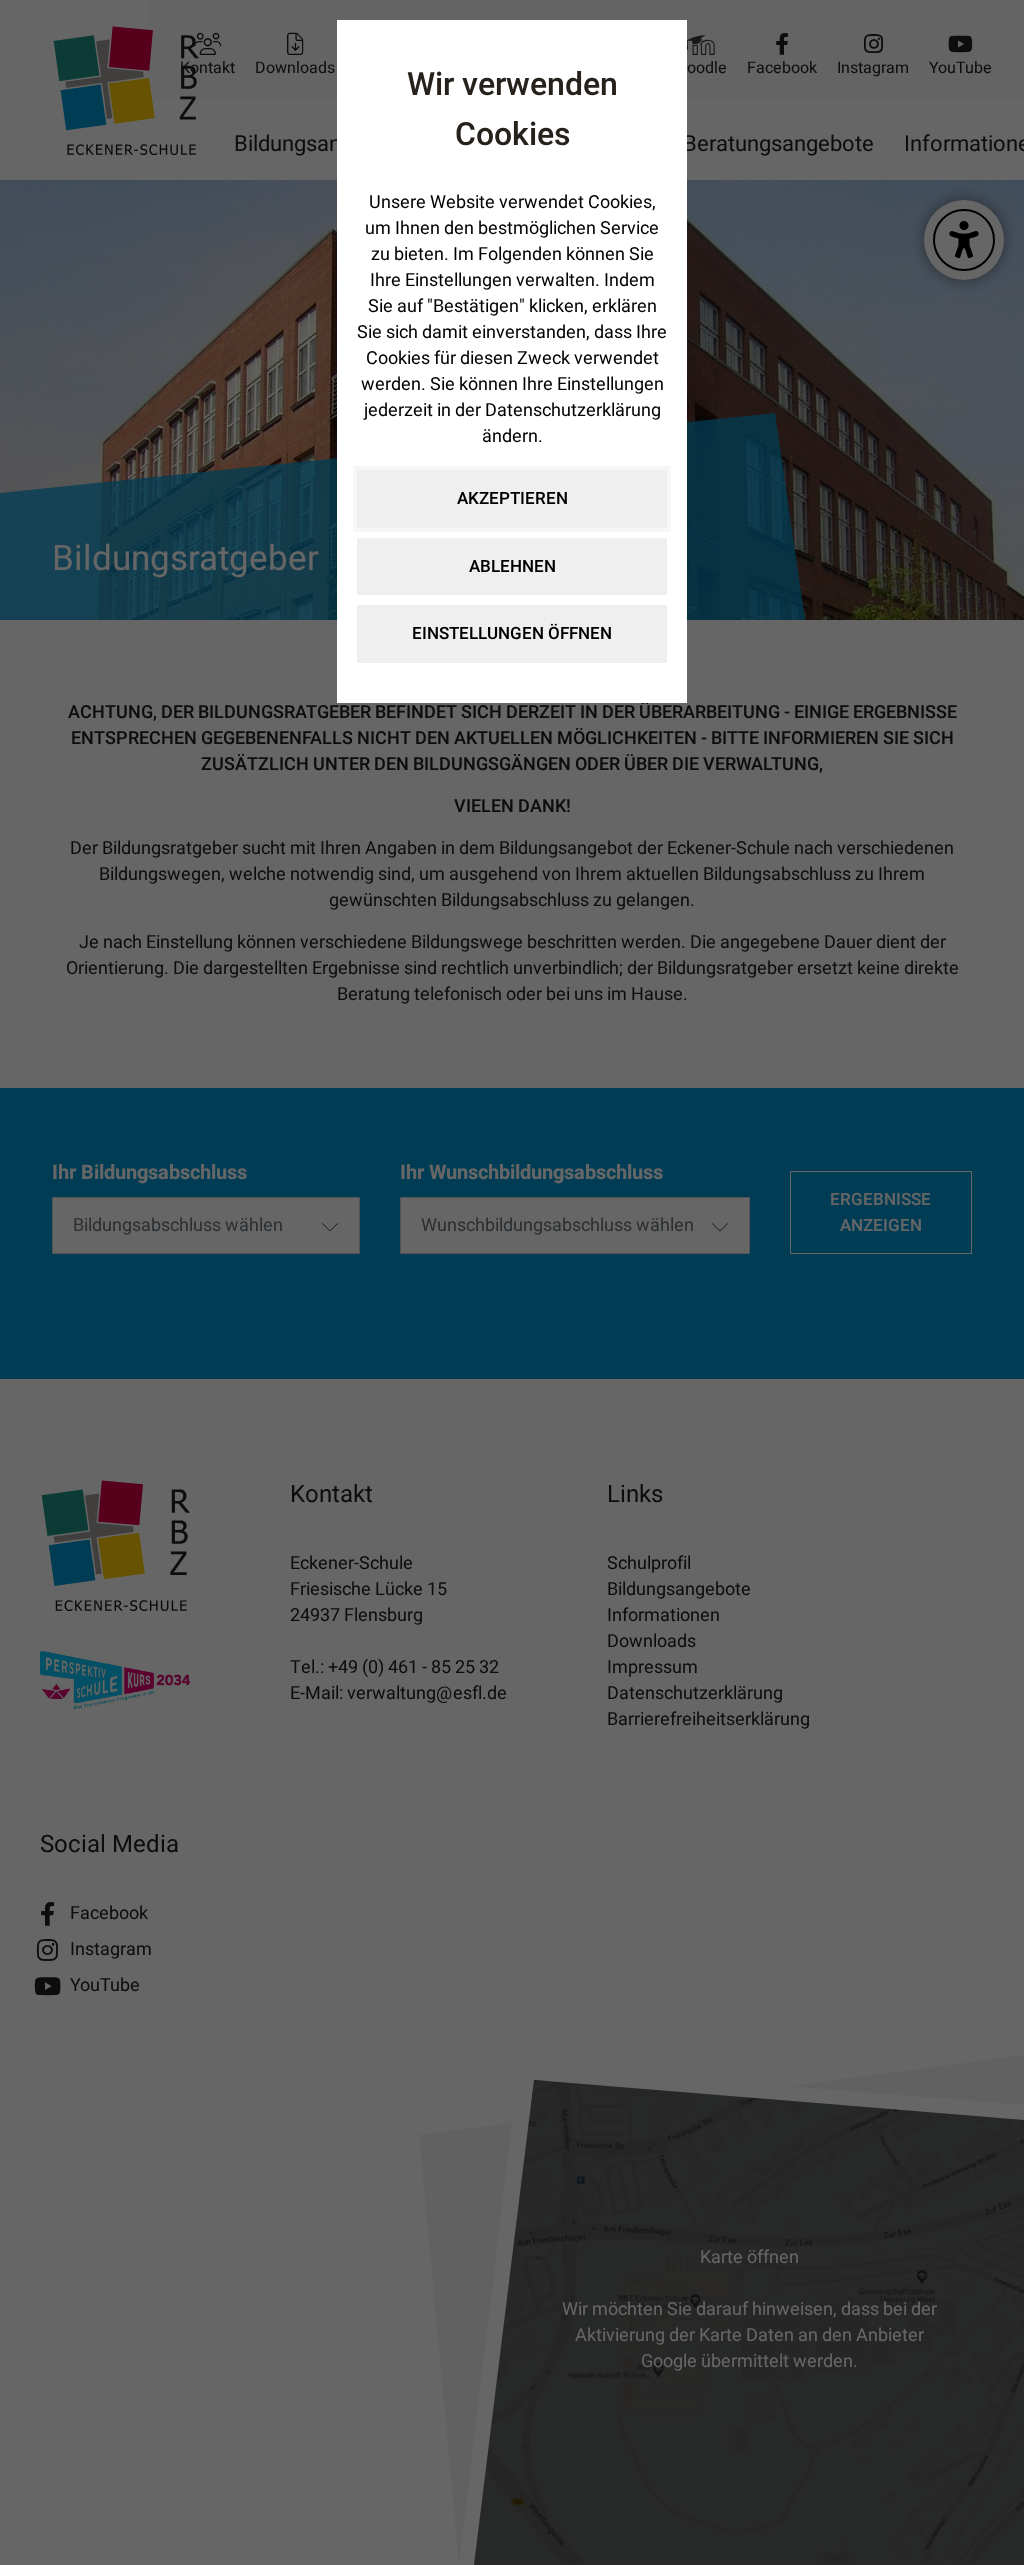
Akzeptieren (512, 498)
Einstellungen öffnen (512, 633)
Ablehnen (512, 566)
